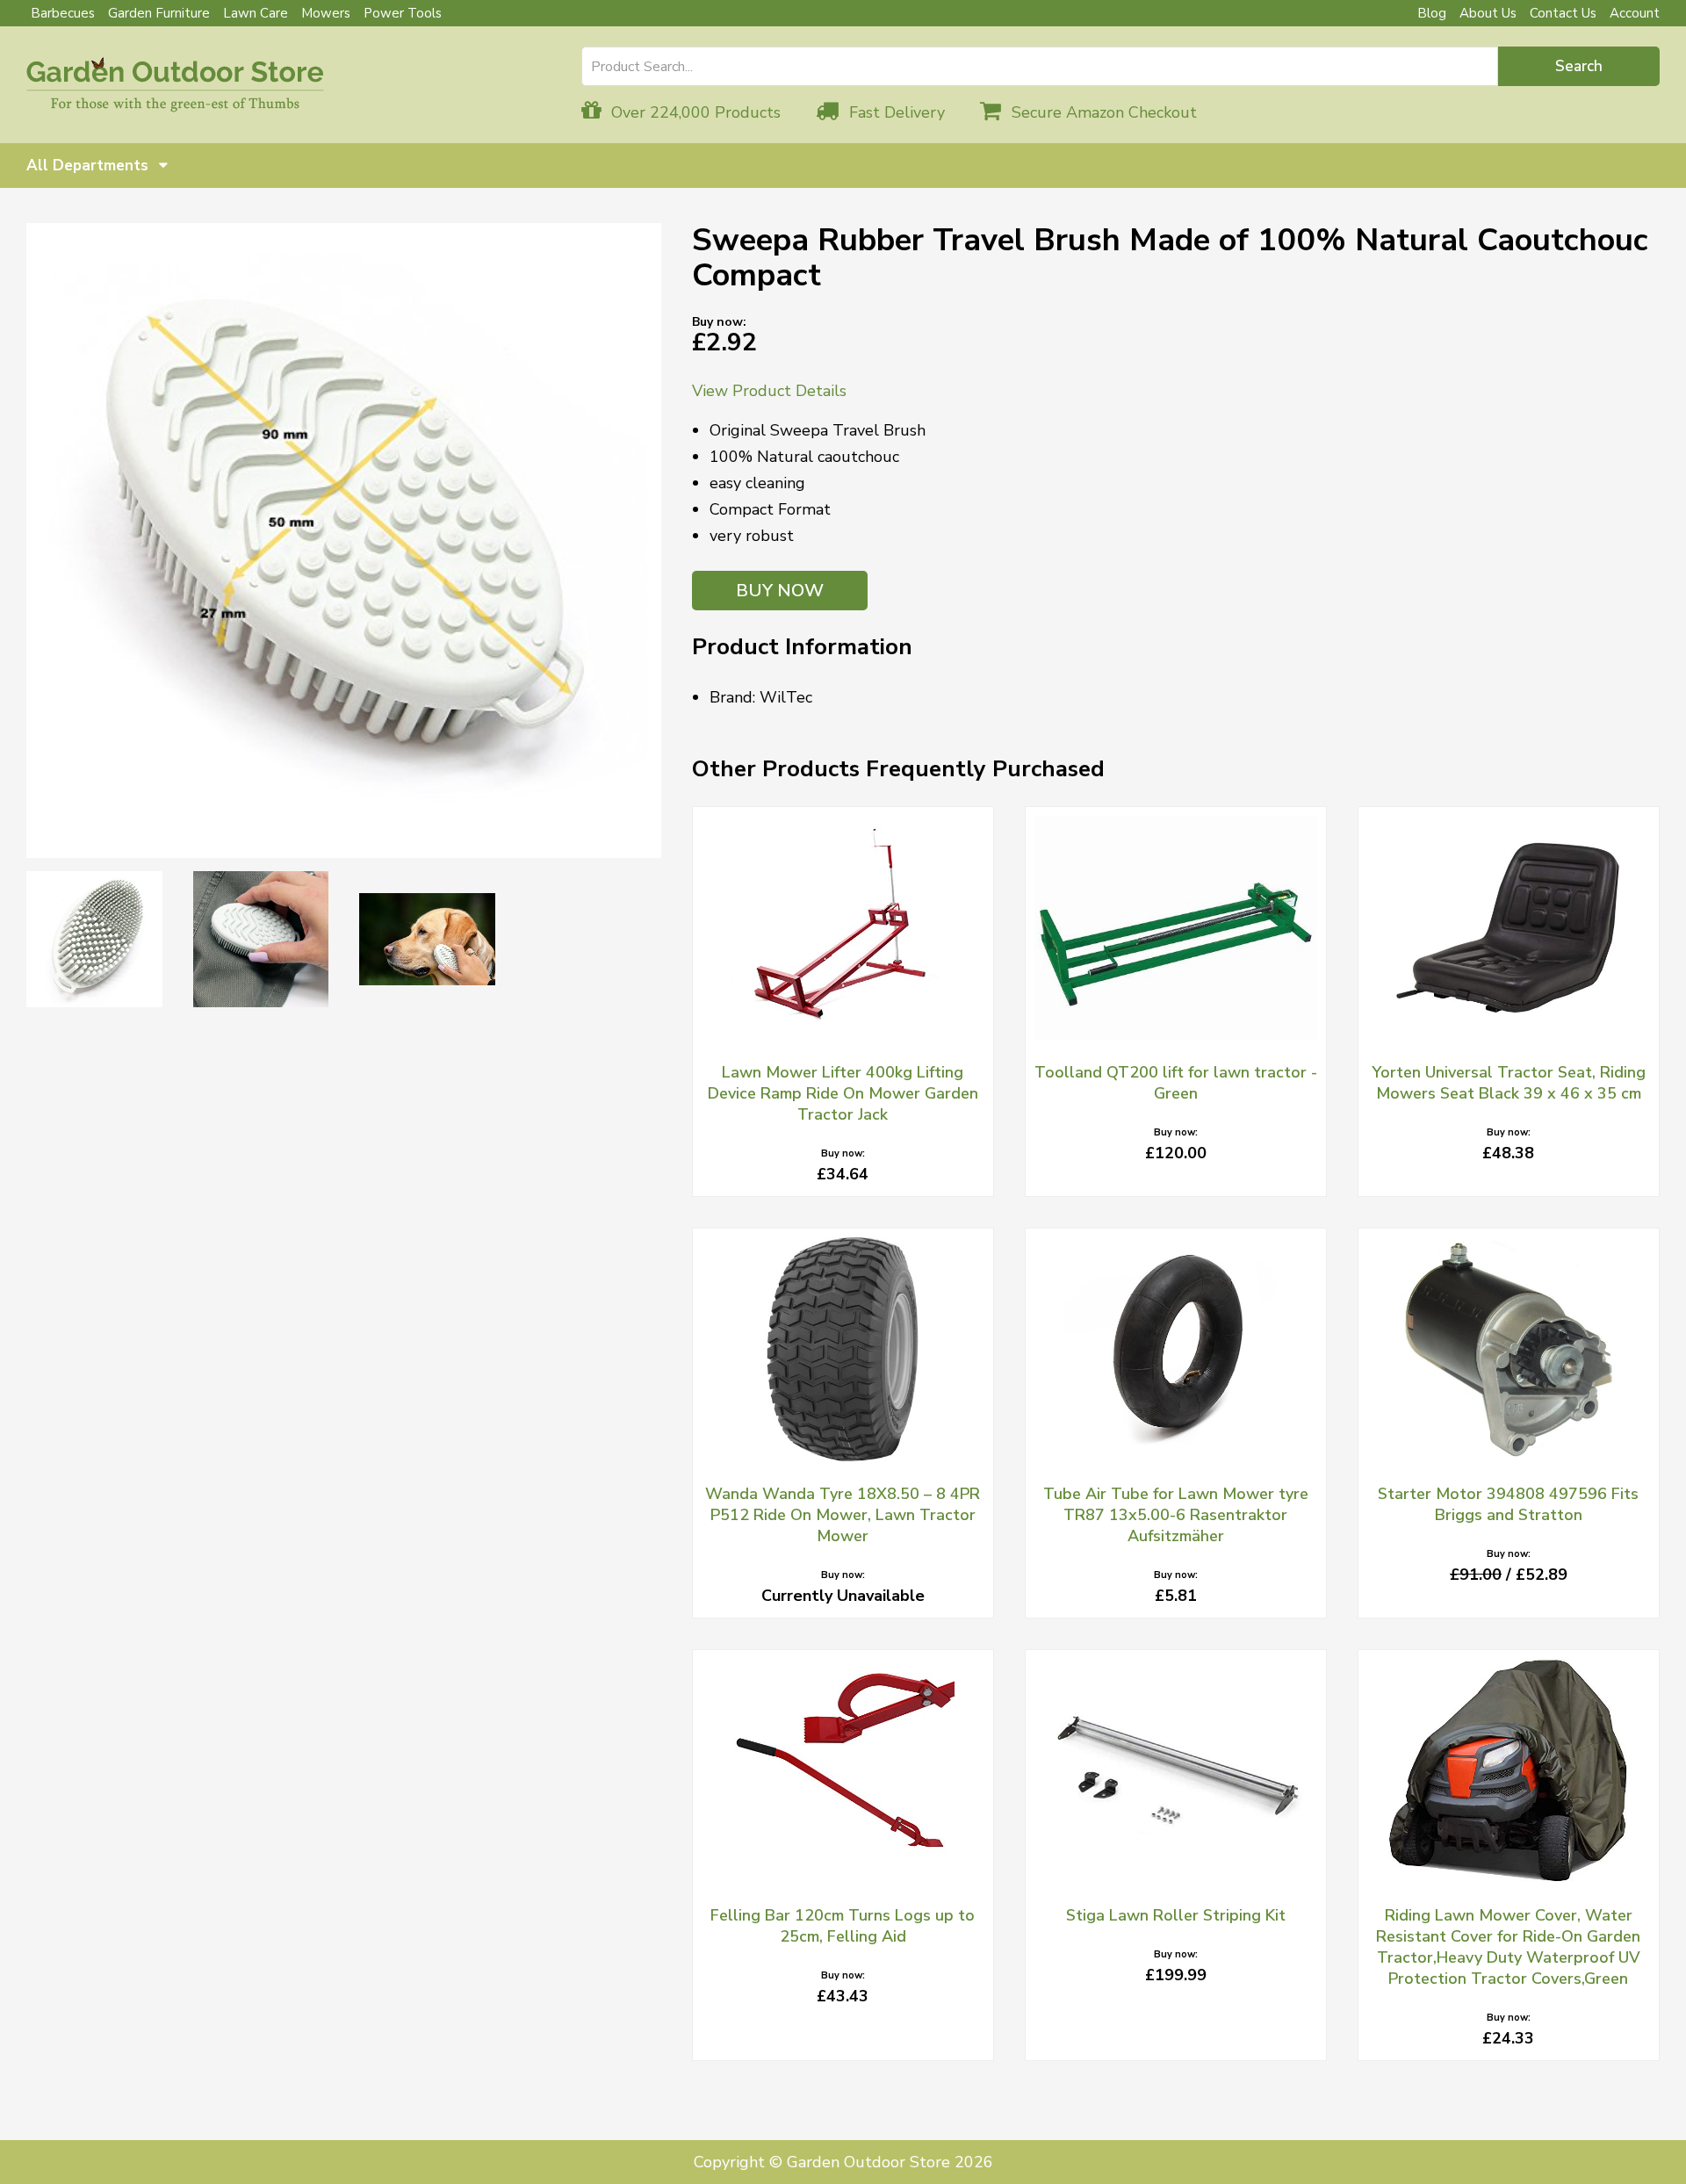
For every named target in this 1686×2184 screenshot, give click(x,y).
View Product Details (769, 391)
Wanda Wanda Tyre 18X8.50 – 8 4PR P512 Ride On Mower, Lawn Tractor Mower (843, 1515)
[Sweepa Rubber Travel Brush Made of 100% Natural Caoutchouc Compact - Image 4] (427, 939)
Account (1635, 13)
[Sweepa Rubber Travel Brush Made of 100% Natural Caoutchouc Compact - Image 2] (94, 939)
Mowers (326, 13)
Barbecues (63, 13)
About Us (1488, 13)
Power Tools (403, 13)
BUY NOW (780, 591)
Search (1579, 66)
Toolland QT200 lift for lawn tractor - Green (1176, 1083)
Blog (1432, 13)
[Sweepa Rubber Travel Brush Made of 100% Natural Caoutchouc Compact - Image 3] (261, 939)
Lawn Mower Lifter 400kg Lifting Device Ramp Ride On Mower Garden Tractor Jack (843, 1093)
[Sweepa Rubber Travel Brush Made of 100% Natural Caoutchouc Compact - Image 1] (344, 541)
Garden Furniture (159, 13)
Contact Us (1563, 13)
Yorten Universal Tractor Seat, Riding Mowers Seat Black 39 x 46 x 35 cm (1509, 1083)
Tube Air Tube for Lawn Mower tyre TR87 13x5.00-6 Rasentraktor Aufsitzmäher (1176, 1515)
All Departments (90, 166)
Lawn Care (256, 13)
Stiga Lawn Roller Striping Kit (1176, 1915)
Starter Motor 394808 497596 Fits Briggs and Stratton (1508, 1504)
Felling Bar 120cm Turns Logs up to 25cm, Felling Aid (843, 1926)
